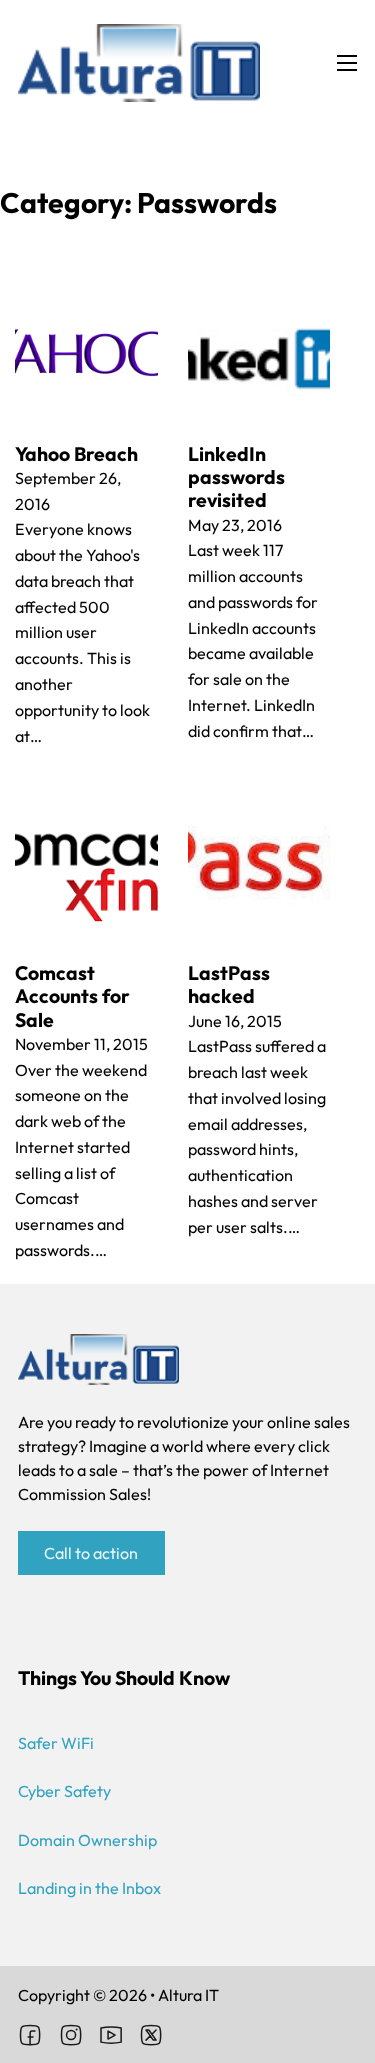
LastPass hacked (229, 984)
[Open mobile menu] (347, 63)
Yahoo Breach (76, 454)
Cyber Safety (64, 1791)
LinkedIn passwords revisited (236, 477)
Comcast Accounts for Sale (72, 996)
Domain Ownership (87, 1840)
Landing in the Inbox (89, 1888)
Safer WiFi (56, 1743)
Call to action (91, 1553)
